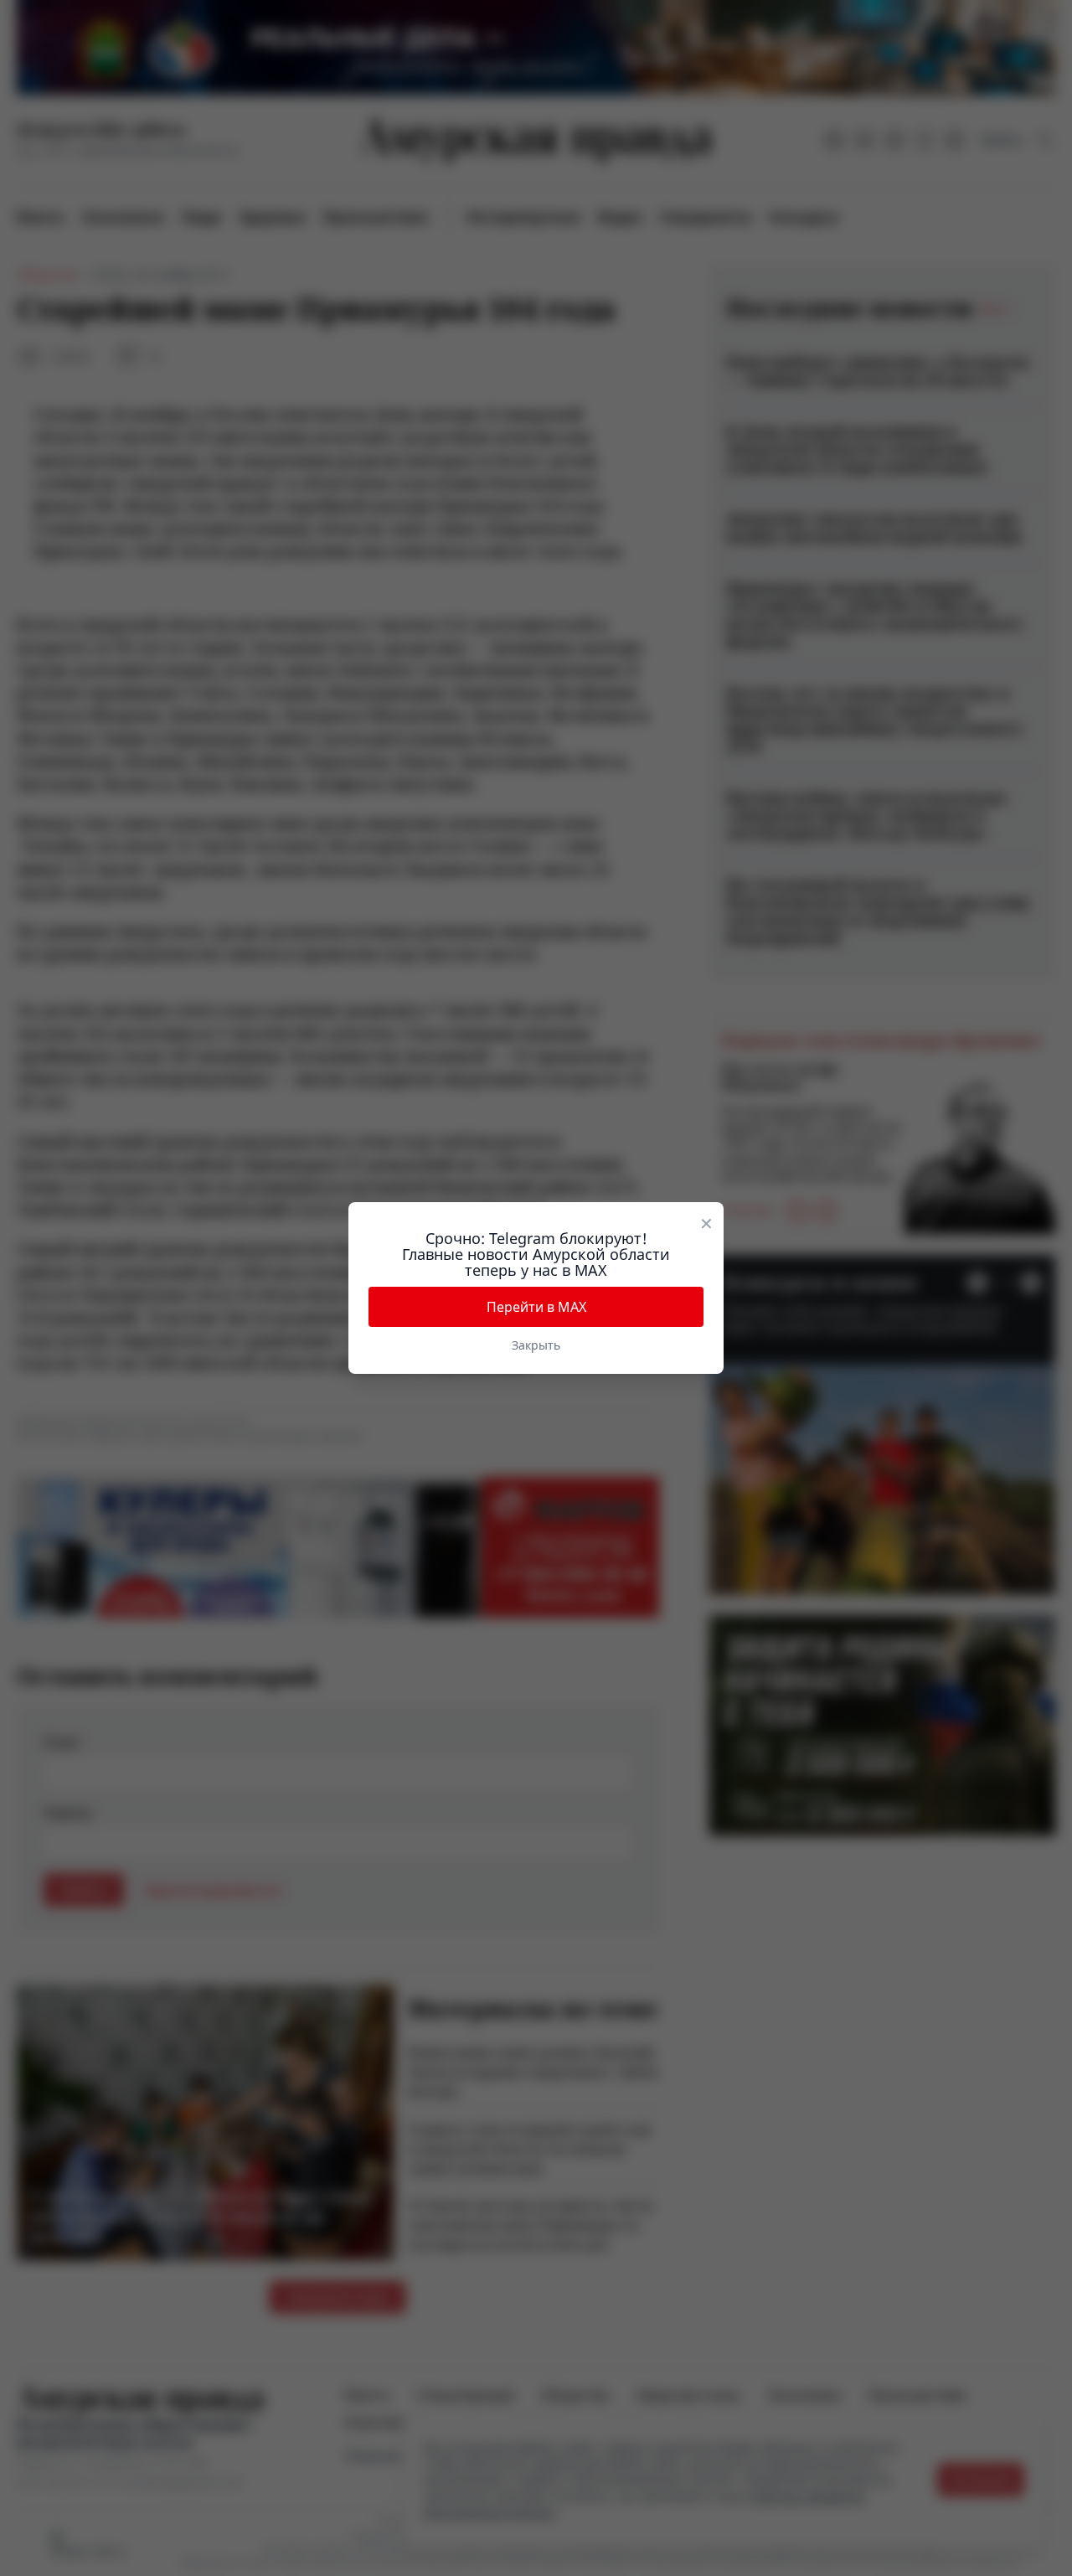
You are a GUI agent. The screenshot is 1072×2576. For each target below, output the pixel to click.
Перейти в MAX (536, 1307)
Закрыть (536, 1345)
